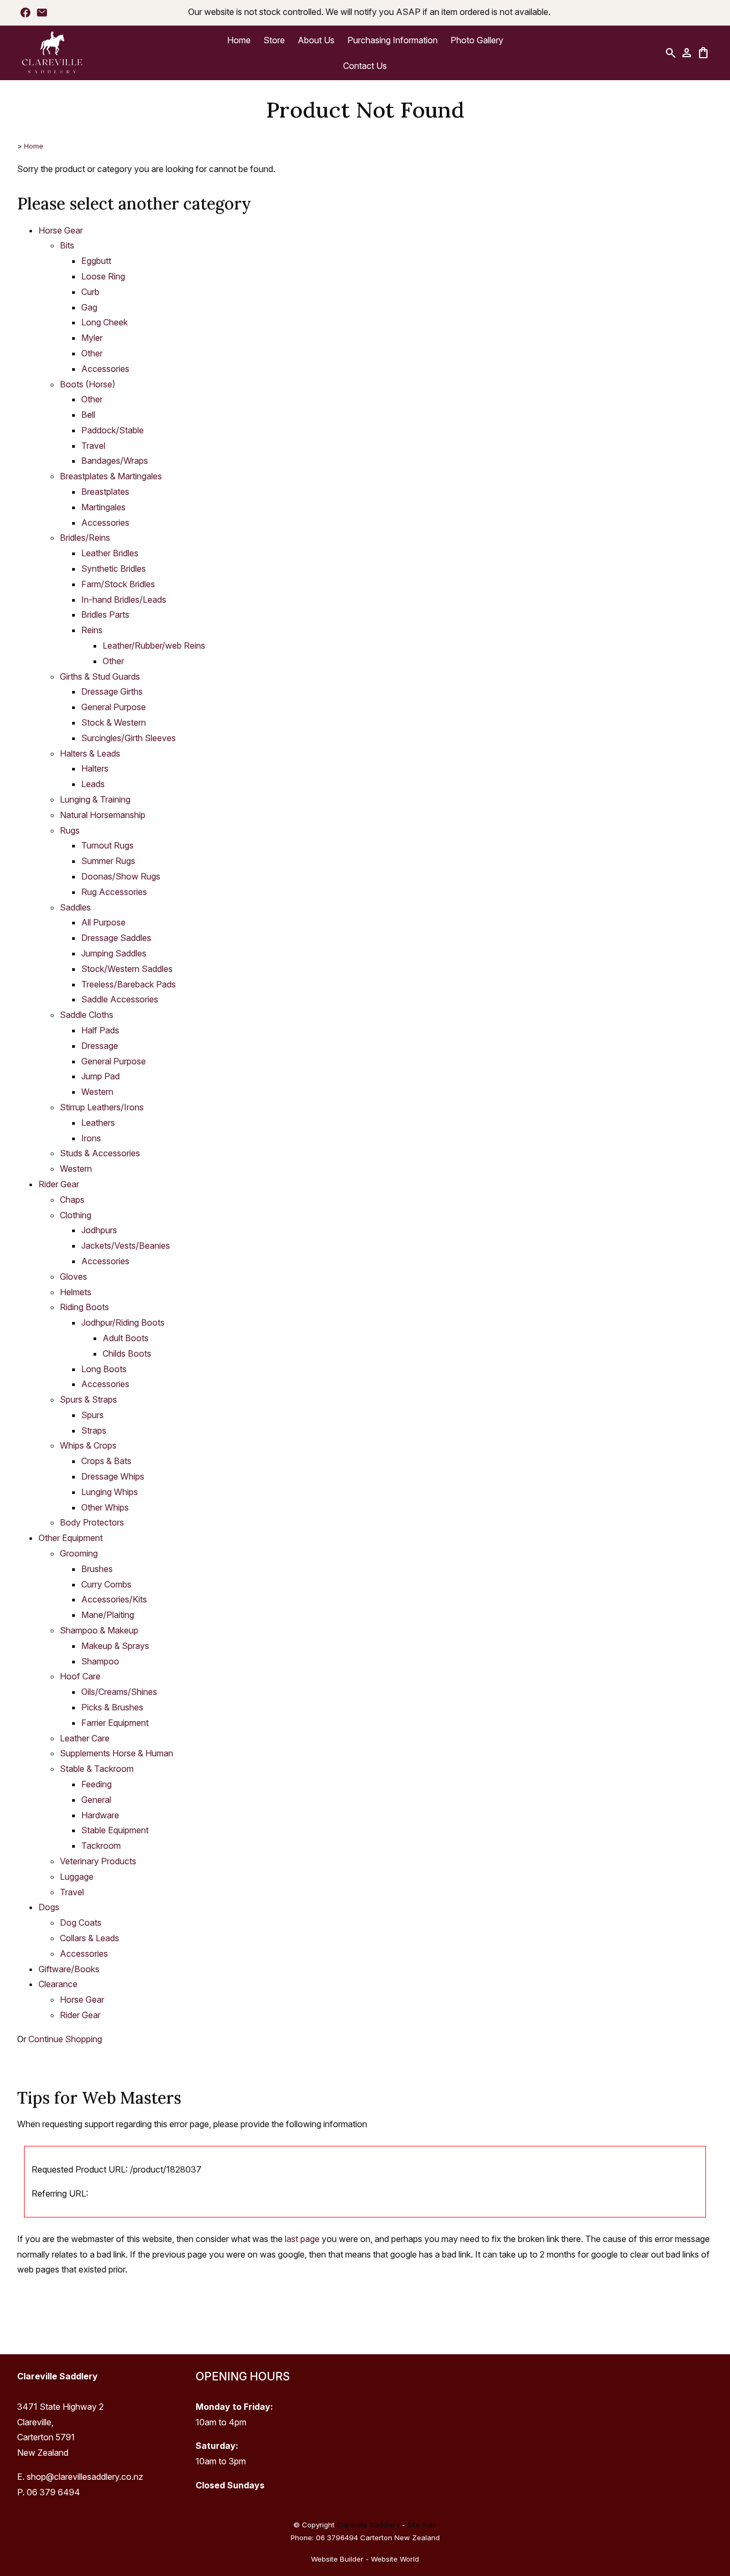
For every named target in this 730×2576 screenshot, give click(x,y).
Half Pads (100, 1030)
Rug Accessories (114, 892)
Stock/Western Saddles (127, 969)
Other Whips (105, 1507)
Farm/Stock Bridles (118, 584)
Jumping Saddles (114, 953)
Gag (89, 307)
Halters (95, 768)
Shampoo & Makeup (99, 1630)
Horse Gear (61, 230)
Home (239, 40)
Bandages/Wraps (115, 461)
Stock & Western (114, 722)
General (96, 1800)
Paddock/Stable (112, 430)
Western (97, 1092)
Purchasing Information (393, 40)
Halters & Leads (90, 753)
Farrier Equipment (115, 1723)
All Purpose (103, 922)
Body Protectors (92, 1522)
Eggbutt (96, 261)
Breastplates (105, 492)
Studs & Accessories (100, 1153)
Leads (93, 784)
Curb (90, 292)
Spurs (92, 1415)
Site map (422, 2525)
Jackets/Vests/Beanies (126, 1246)
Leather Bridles (110, 553)
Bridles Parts (105, 614)
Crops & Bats (106, 1461)
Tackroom (101, 1846)
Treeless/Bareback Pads (129, 984)
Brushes (97, 1569)
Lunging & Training (95, 799)
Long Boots (104, 1369)
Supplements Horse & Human (117, 1753)
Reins (92, 630)
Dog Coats (81, 1923)
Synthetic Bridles (114, 569)
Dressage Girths (112, 691)
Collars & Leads (90, 1938)
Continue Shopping (65, 2039)
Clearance (58, 1984)
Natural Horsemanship (103, 815)
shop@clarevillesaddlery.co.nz (85, 2477)
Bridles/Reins (85, 538)
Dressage (100, 1046)
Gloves (73, 1277)
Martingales (103, 507)
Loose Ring (103, 276)
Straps (94, 1430)
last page (302, 2239)
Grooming (79, 1553)
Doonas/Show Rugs (121, 876)
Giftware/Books (69, 1969)
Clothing (76, 1215)
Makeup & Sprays (115, 1646)
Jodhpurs (99, 1230)
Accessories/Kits (114, 1599)
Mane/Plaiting (108, 1615)
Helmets (76, 1292)
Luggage (77, 1877)
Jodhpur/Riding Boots (123, 1322)
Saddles (75, 907)
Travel (93, 446)
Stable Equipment (115, 1830)
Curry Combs (106, 1584)
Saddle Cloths (87, 1015)
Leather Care (85, 1738)
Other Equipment (71, 1538)
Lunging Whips (110, 1492)
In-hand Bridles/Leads (124, 600)
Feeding (96, 1784)
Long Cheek (104, 322)
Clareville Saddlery (368, 2525)
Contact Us (365, 66)
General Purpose (114, 707)
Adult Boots (126, 1338)
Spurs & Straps (88, 1399)
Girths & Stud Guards (100, 676)
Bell (88, 415)
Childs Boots (127, 1353)
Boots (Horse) (88, 384)
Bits (67, 245)
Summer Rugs (108, 861)
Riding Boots (84, 1307)
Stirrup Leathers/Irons (102, 1107)
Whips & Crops (88, 1445)
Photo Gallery (477, 40)
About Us (316, 40)
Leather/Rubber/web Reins (154, 645)
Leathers (98, 1123)
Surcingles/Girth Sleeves (129, 738)
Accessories (105, 369)
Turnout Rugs (107, 845)
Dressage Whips (113, 1476)
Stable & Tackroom (97, 1769)
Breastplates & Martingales (111, 476)
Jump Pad (100, 1076)
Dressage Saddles (116, 938)
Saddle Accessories (120, 999)
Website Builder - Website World (365, 2559)
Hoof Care (80, 1676)
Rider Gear (59, 1184)
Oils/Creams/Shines (119, 1692)
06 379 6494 (53, 2492)
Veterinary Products (98, 1861)
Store (274, 40)
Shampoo (100, 1661)
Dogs (49, 1907)
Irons (91, 1138)
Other (92, 353)
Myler (92, 338)
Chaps (72, 1200)
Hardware (100, 1815)
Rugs (70, 830)
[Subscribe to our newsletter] (42, 12)
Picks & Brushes (112, 1707)
